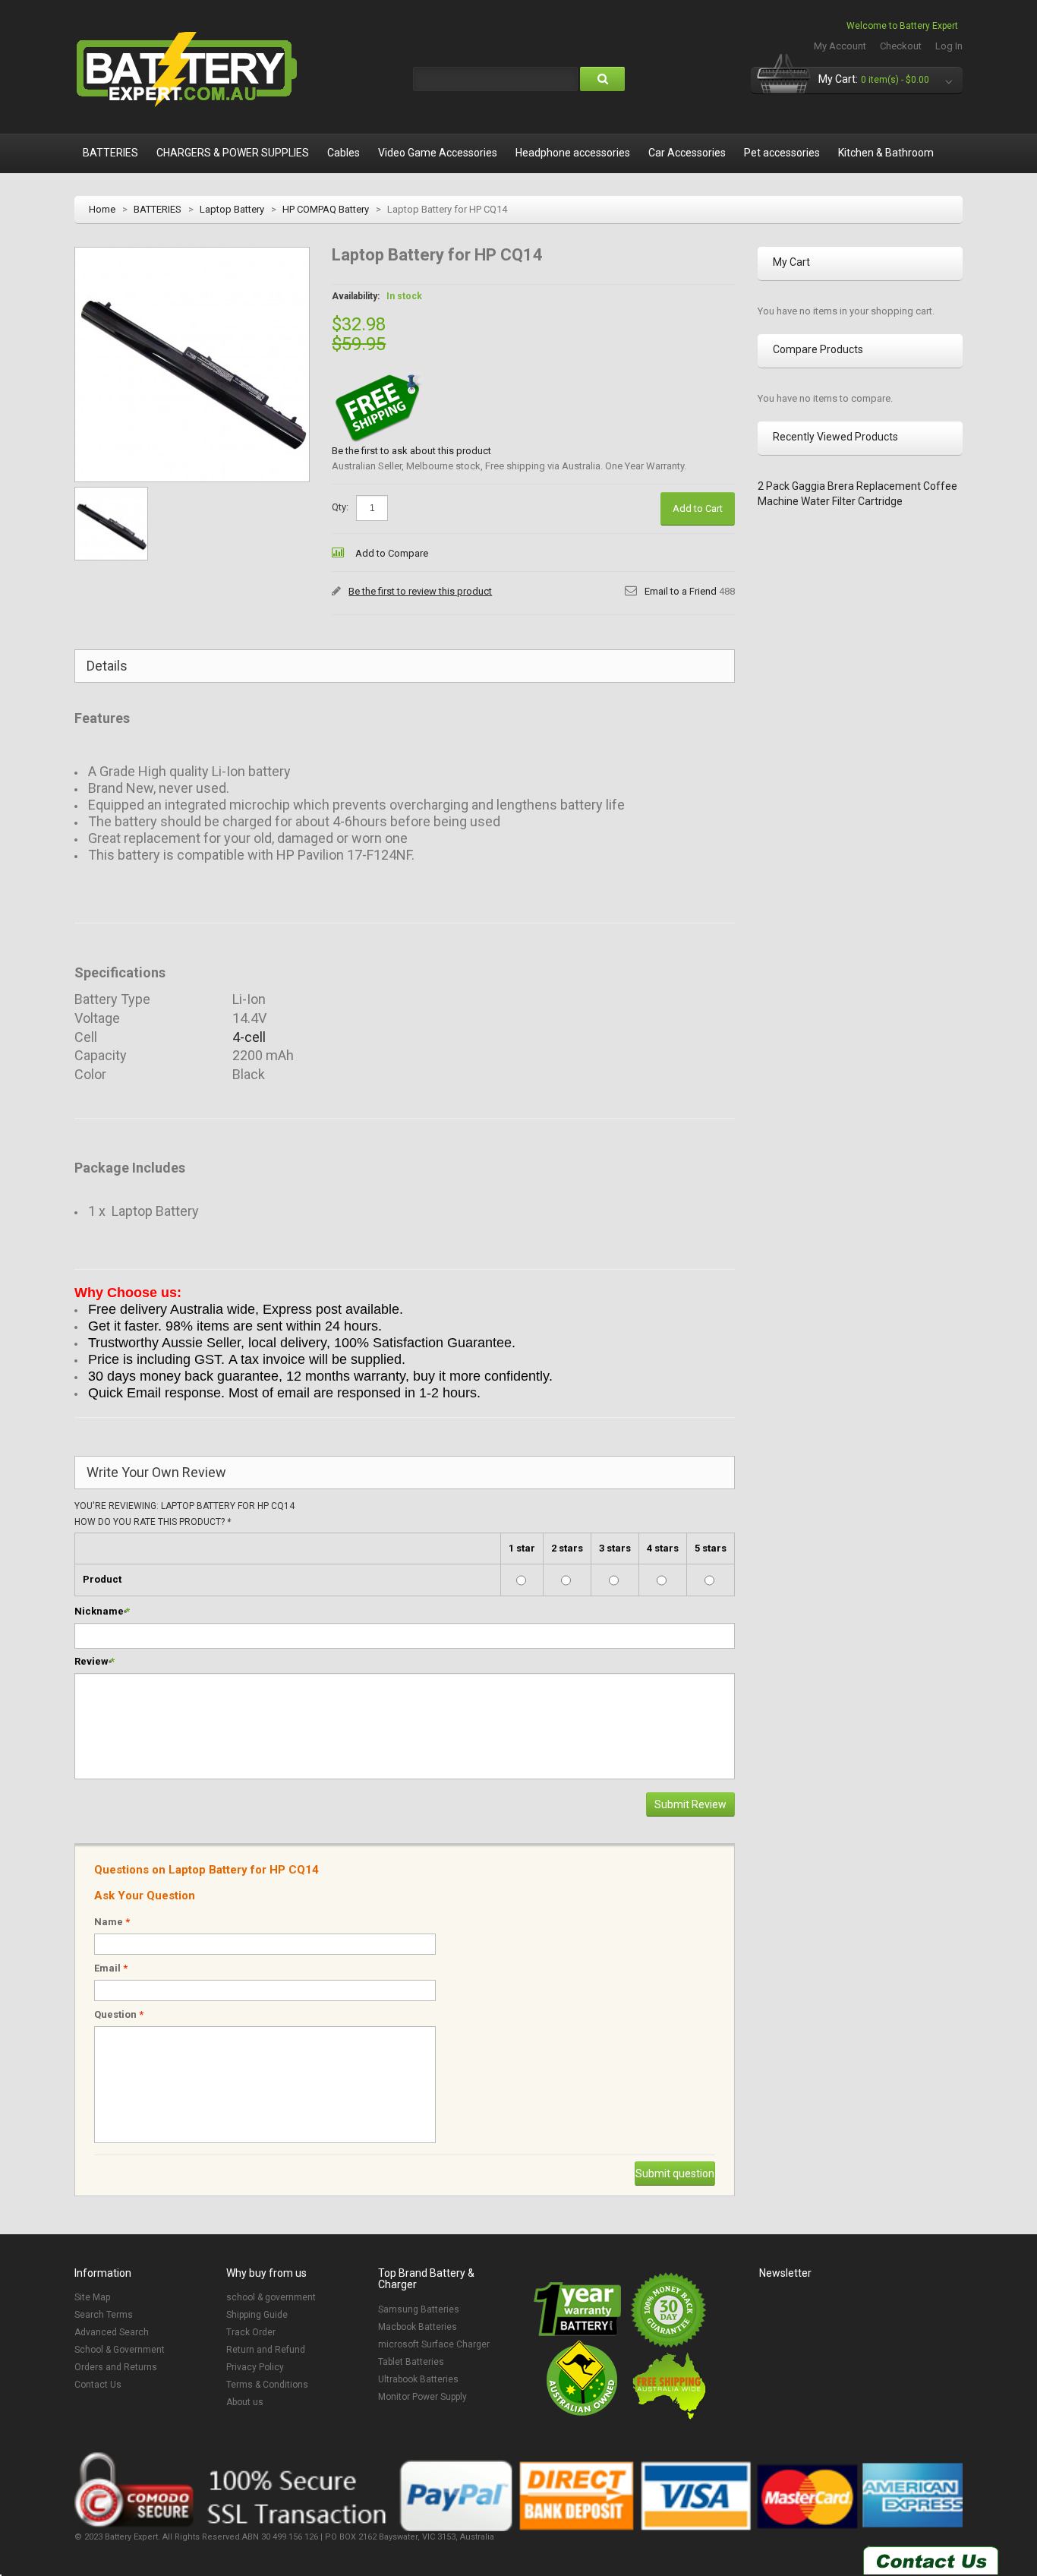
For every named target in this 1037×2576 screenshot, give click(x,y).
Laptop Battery (232, 209)
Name (112, 1922)
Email (111, 1968)
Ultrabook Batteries (418, 2379)
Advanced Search (112, 2332)
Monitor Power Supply (422, 2397)
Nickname (99, 1611)
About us (245, 2402)
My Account (840, 46)
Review (91, 1661)
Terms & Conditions (267, 2385)
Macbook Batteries (418, 2327)
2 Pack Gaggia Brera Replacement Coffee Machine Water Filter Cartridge (857, 494)
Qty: (340, 507)
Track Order (251, 2332)
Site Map (92, 2297)
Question (119, 2014)
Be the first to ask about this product (411, 451)
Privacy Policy (255, 2367)
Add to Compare (392, 553)
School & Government (120, 2350)
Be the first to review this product (420, 591)
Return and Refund (266, 2350)
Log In (949, 46)
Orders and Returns (116, 2367)
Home (102, 209)
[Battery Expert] (188, 70)
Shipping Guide (257, 2315)
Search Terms (104, 2315)
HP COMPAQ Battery (326, 209)
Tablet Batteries (411, 2362)
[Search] (602, 79)
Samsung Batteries (419, 2309)
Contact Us (98, 2385)
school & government (271, 2297)
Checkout (901, 46)
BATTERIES (158, 209)
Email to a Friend (681, 591)
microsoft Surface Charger (434, 2344)
